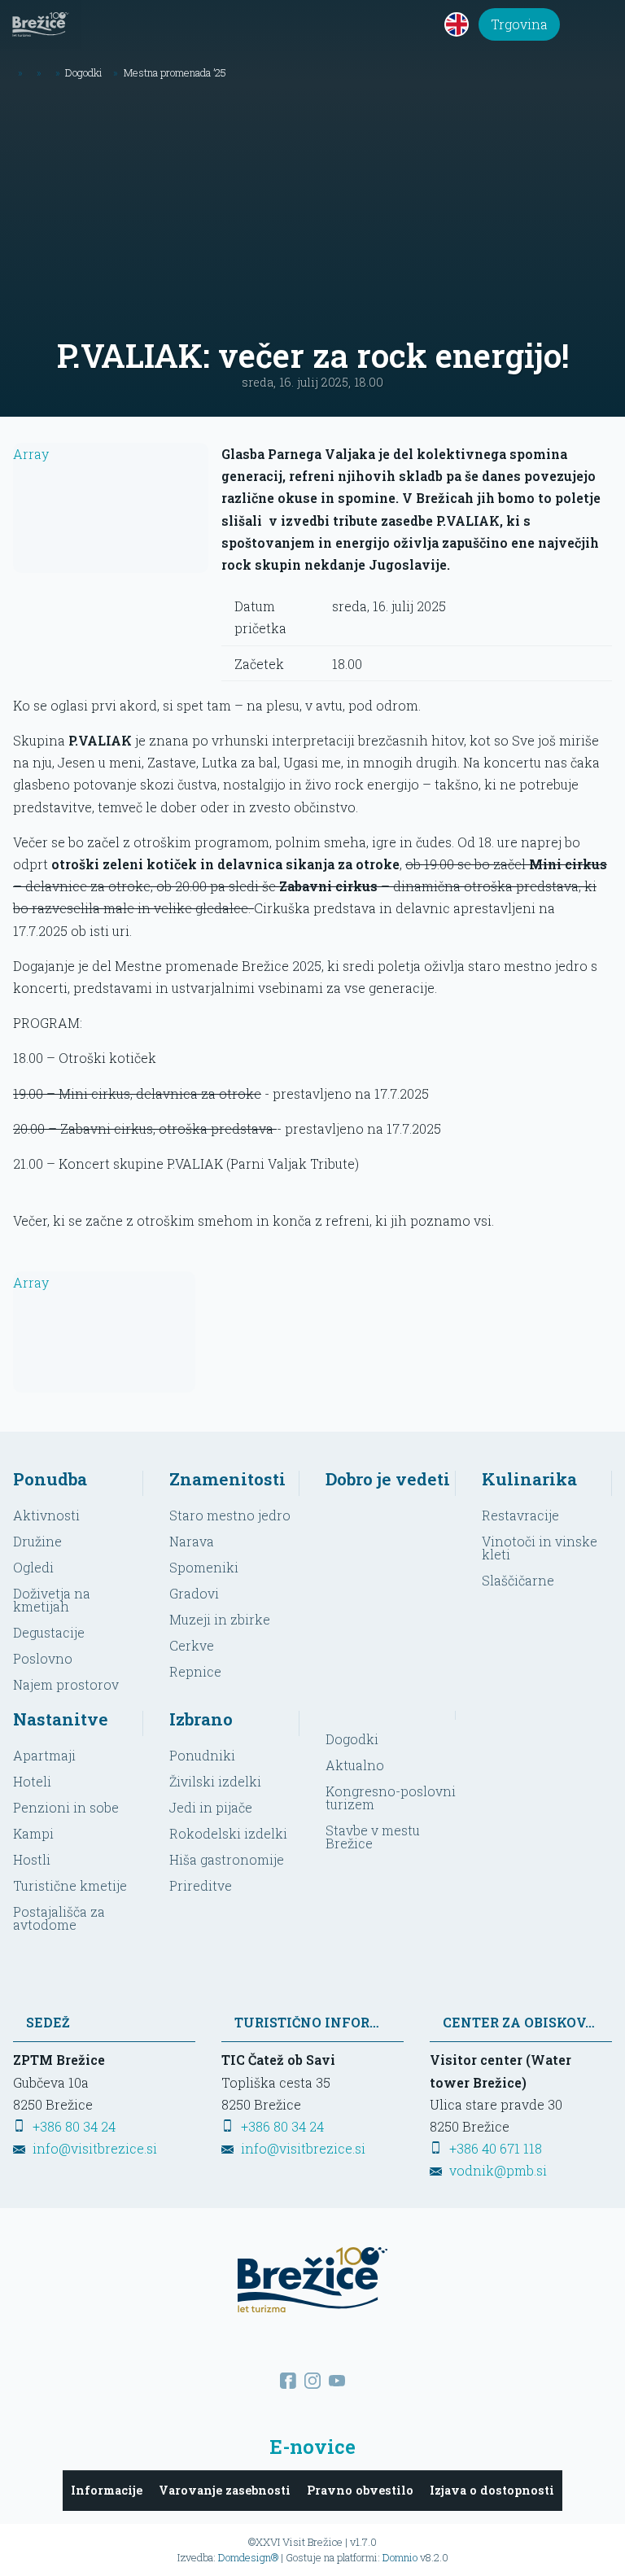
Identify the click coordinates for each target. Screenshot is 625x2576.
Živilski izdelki (215, 1781)
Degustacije (49, 1632)
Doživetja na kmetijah (52, 1600)
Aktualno (355, 1765)
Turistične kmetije (70, 1885)
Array (31, 454)
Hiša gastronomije (227, 1859)
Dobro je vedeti (388, 1479)
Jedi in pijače (211, 1807)
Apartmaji (44, 1755)
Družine (37, 1541)
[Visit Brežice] (41, 24)
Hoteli (32, 1781)
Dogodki (352, 1739)
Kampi (33, 1833)
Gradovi (194, 1593)
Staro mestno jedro (230, 1515)
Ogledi (33, 1567)
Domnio (400, 2557)
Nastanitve (61, 1719)
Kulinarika (529, 1479)
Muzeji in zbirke (220, 1619)
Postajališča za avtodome (59, 1918)
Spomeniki (204, 1567)
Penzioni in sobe (66, 1807)
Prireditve (201, 1885)
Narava (192, 1541)
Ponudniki (202, 1755)
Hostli (32, 1859)
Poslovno (43, 1658)
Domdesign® (248, 2557)
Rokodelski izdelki (228, 1833)
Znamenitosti (227, 1479)
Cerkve (192, 1645)
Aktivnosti (46, 1515)
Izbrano (201, 1719)
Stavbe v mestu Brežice (373, 1837)
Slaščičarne (518, 1580)
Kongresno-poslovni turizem (391, 1798)
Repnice (195, 1671)
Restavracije (520, 1515)
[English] (457, 24)
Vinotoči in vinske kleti (540, 1548)
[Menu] (601, 24)
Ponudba (50, 1479)
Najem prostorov (66, 1684)
